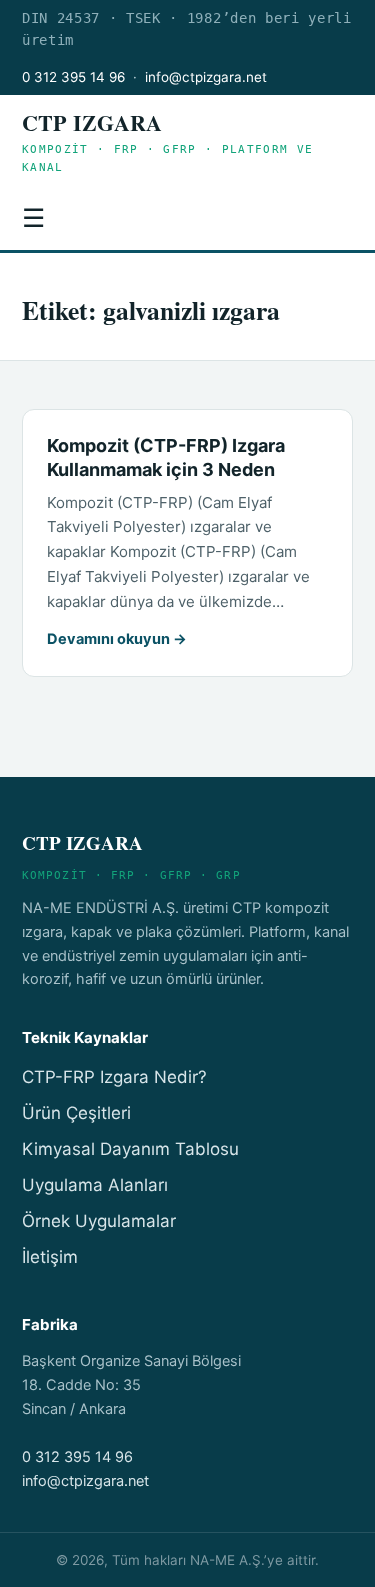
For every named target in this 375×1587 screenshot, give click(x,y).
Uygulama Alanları (95, 1185)
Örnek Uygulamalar (99, 1221)
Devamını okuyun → (117, 639)
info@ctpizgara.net (206, 77)
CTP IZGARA (92, 122)
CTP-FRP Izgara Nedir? (114, 1077)
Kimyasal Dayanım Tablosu (130, 1149)
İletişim (50, 1257)
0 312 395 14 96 (73, 77)
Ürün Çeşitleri (76, 1113)
